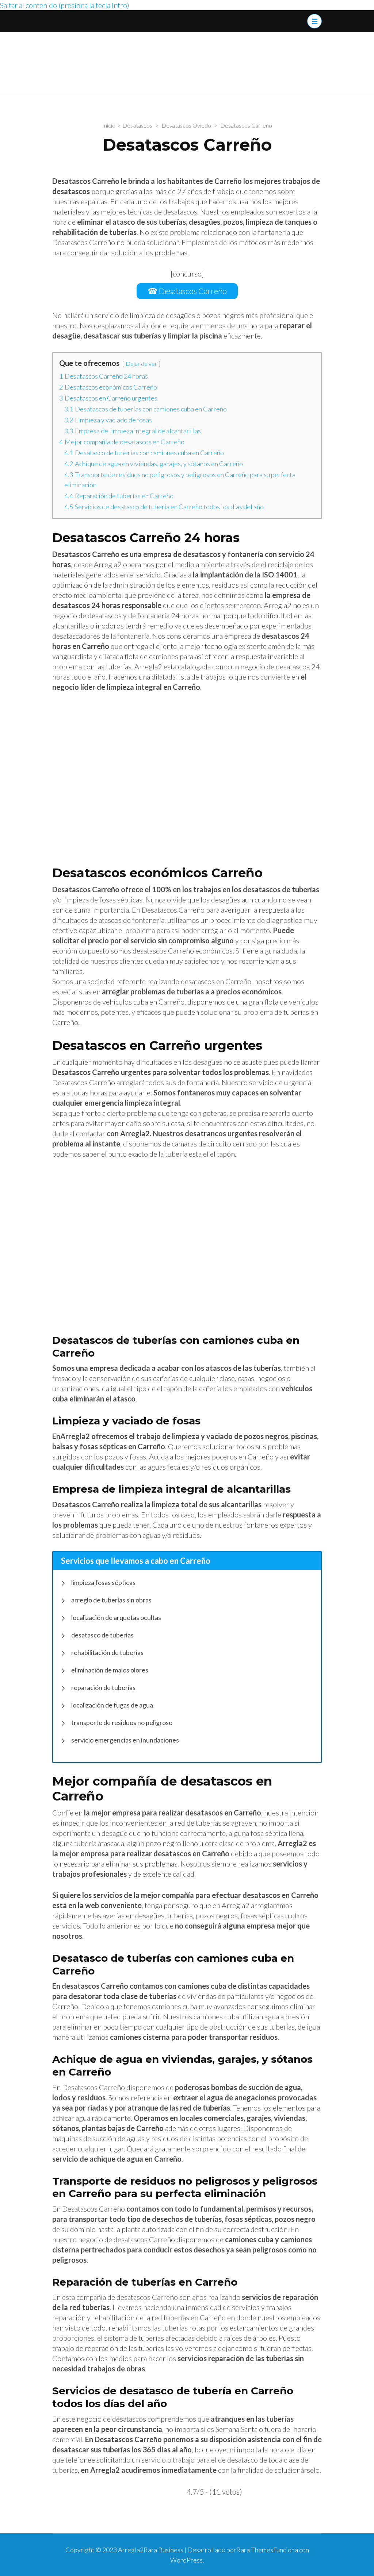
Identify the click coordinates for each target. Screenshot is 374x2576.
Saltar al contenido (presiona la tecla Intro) (65, 5)
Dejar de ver (141, 363)
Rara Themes (255, 2550)
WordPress (186, 2560)
